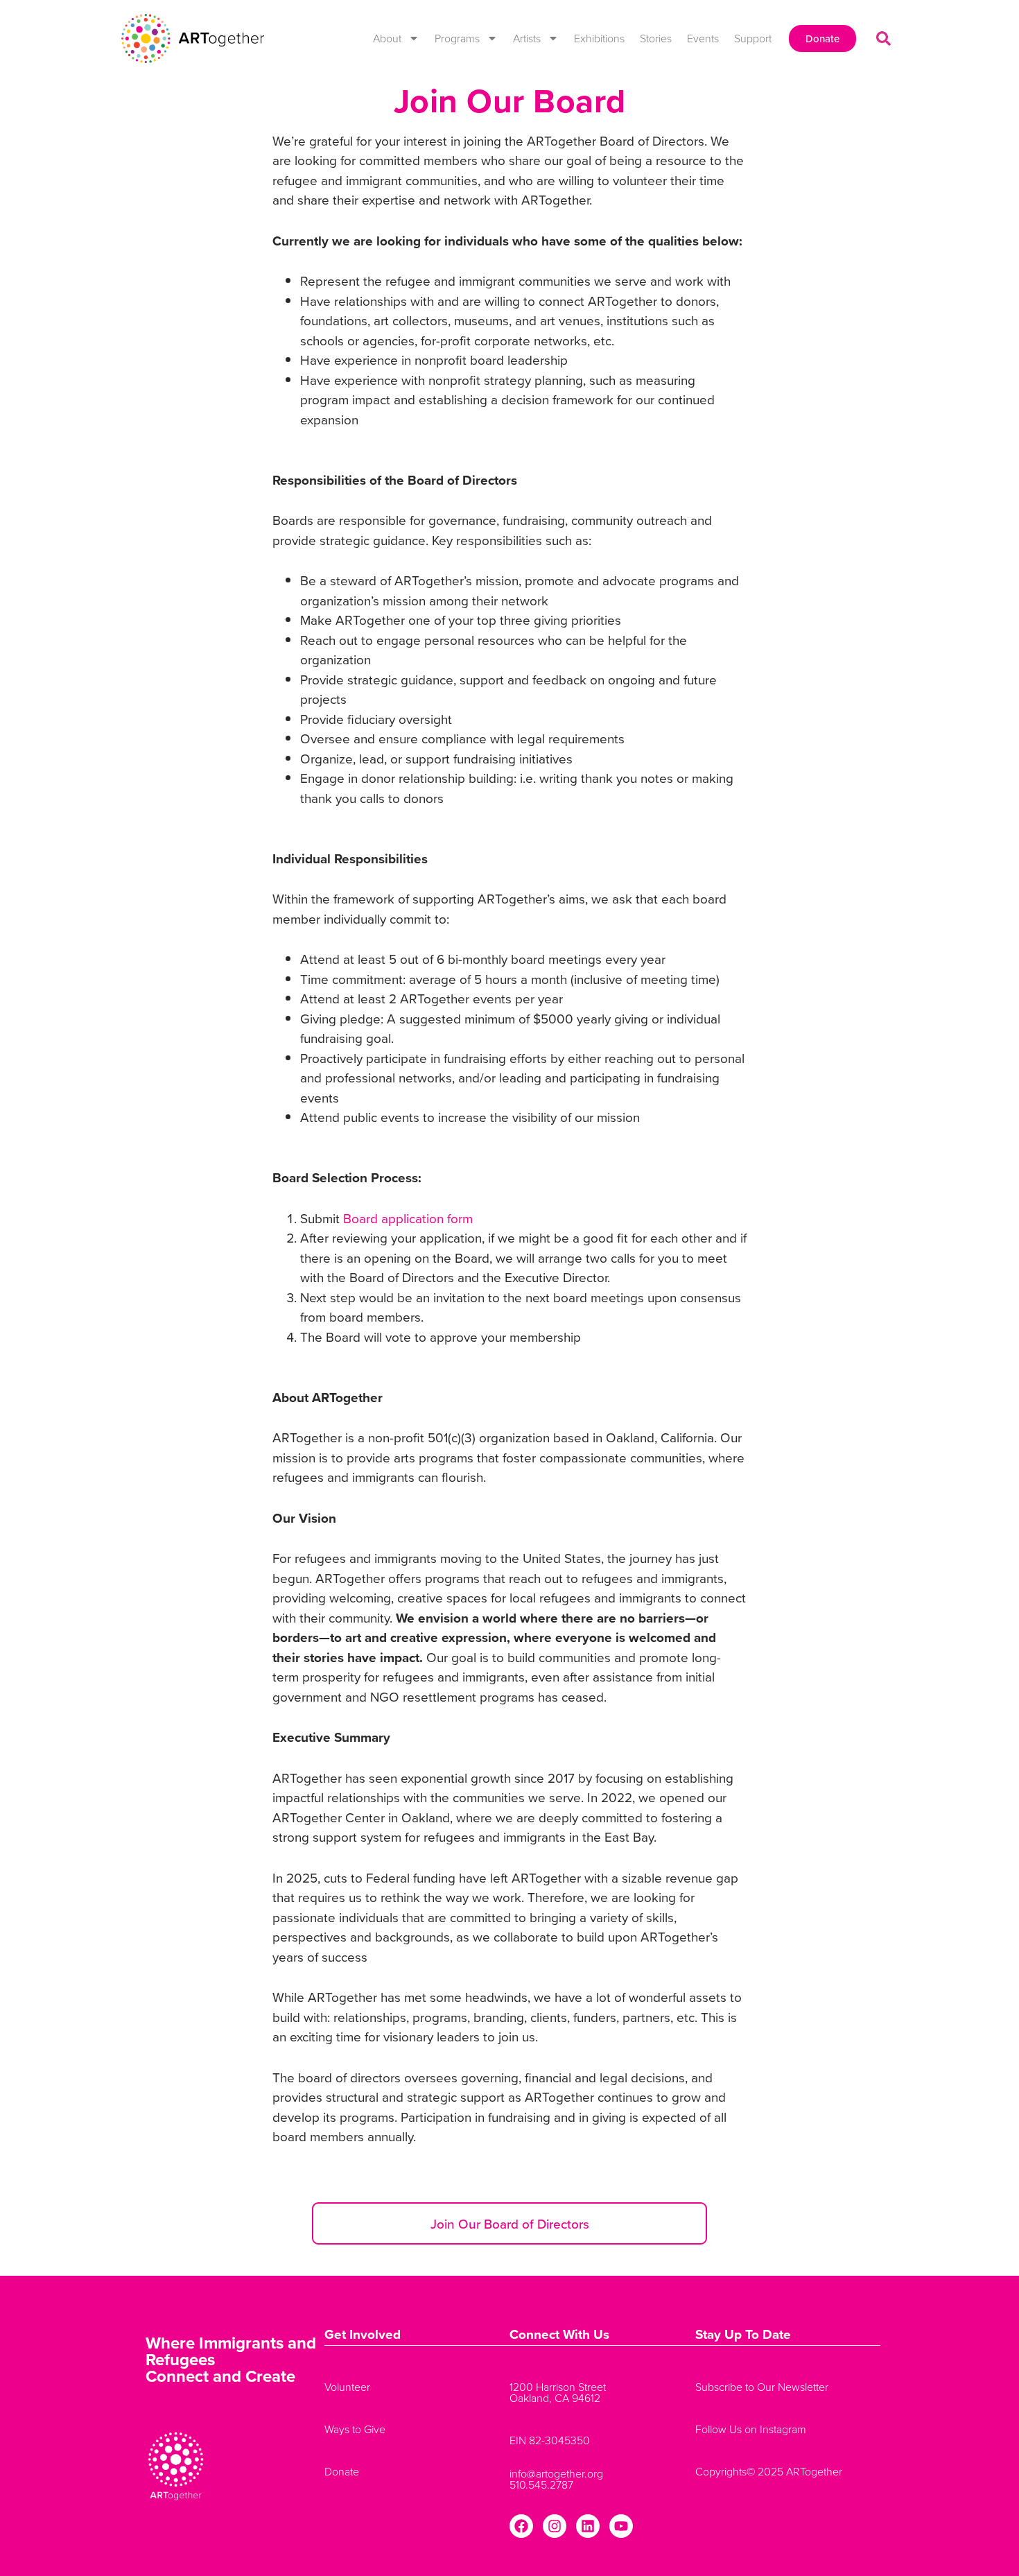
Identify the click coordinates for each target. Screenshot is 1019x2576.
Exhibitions (599, 38)
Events (703, 38)
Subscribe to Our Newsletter (762, 2387)
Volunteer (347, 2387)
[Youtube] (621, 2526)
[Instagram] (555, 2526)
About (387, 38)
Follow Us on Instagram (751, 2429)
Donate (342, 2471)
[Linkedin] (588, 2526)
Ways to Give (355, 2429)
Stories (656, 38)
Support (753, 38)
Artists (527, 38)
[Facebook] (521, 2526)
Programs (457, 38)
